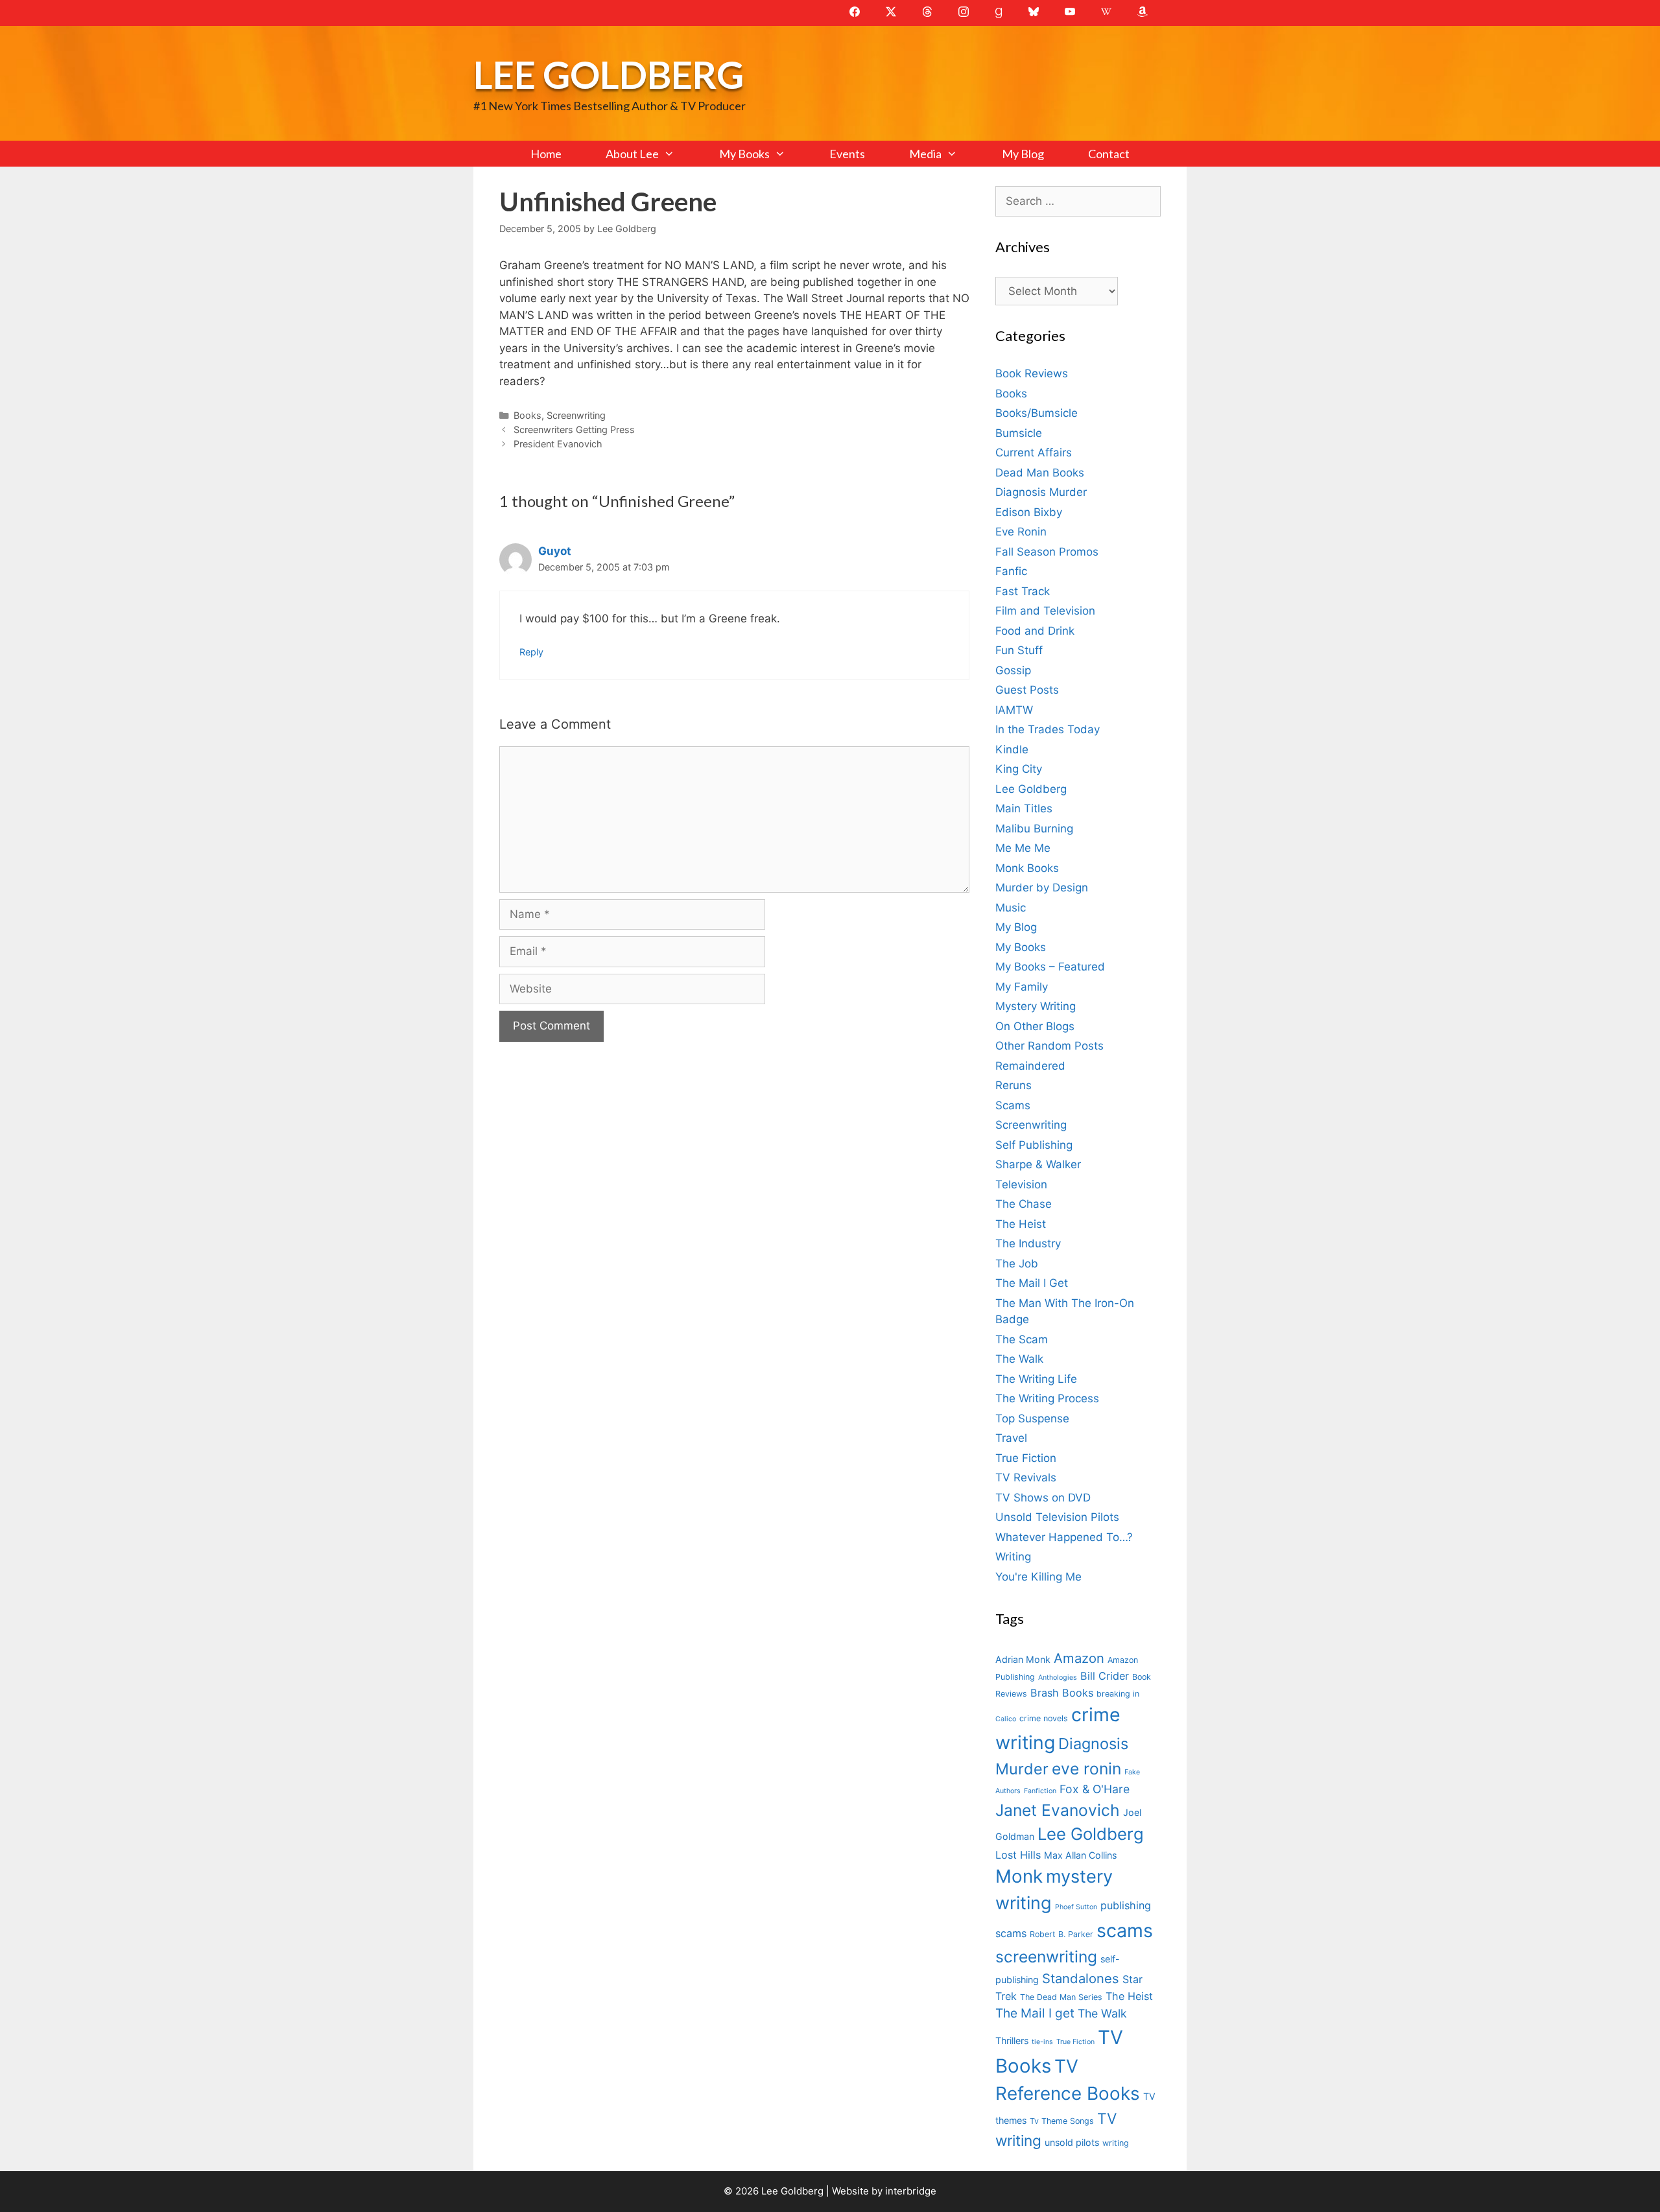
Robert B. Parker (1061, 1934)
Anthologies (1058, 1677)
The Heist (1021, 1224)
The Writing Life (1036, 1379)
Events (847, 154)
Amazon (1079, 1658)
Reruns (1014, 1085)
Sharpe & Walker (1038, 1164)
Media (925, 154)
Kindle (1012, 749)
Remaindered (1030, 1066)
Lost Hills (1018, 1855)
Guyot (555, 551)
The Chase (1024, 1204)
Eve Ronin (1021, 532)
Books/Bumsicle (1037, 413)
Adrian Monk (1023, 1659)
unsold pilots (1072, 2142)
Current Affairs (1034, 453)
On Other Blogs (1035, 1026)
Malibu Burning (1034, 829)
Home (546, 154)
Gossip (1013, 670)
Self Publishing (1034, 1145)
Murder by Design (1042, 888)
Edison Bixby (1029, 512)
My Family (1022, 987)
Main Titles (1024, 808)
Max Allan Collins (1080, 1855)
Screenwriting (576, 415)
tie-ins (1042, 2042)
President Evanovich (558, 444)
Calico (1006, 1719)
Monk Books (1027, 868)
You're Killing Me (1038, 1577)
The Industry (1028, 1243)
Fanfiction (1040, 1791)
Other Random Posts (1049, 1046)
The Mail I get (1035, 2013)
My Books (744, 154)
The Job (1017, 1264)
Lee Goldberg (609, 74)
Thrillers (1012, 2041)
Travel (1011, 1438)
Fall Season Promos (1047, 552)
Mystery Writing (1036, 1006)
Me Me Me (1023, 848)
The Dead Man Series (1061, 1997)
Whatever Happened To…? (1064, 1537)
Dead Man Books (1040, 473)
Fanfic (1011, 571)
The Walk (1019, 1359)
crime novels (1044, 1718)
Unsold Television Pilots (1057, 1517)
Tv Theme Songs (1062, 2121)
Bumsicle (1019, 433)
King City (1019, 769)
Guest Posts (1027, 690)
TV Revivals (1026, 1477)
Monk (1019, 1876)
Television (1021, 1184)
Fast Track (1023, 591)
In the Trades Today (1048, 729)
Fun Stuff (1019, 650)
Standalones (1081, 1978)
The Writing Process (1047, 1398)
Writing (1013, 1557)
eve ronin (1086, 1769)
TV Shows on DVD (1043, 1498)
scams (1125, 1930)
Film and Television (1045, 611)
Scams (1013, 1105)
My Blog (1023, 154)
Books (528, 415)
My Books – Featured (1050, 967)
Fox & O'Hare (1095, 1789)
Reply (531, 652)
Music (1011, 908)
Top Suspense (1032, 1418)
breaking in (1118, 1694)
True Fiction (1026, 1458)
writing (1116, 2143)
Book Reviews (1032, 373)
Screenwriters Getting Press (574, 429)
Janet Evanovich (1058, 1810)
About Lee (632, 154)
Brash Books (1062, 1693)
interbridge (911, 2191)
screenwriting (1046, 1957)
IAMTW (1014, 710)
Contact (1109, 154)
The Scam (1022, 1339)
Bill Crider (1105, 1676)
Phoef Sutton (1076, 1907)
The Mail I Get (1032, 1283)
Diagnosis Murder (1041, 492)
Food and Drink (1035, 631)
